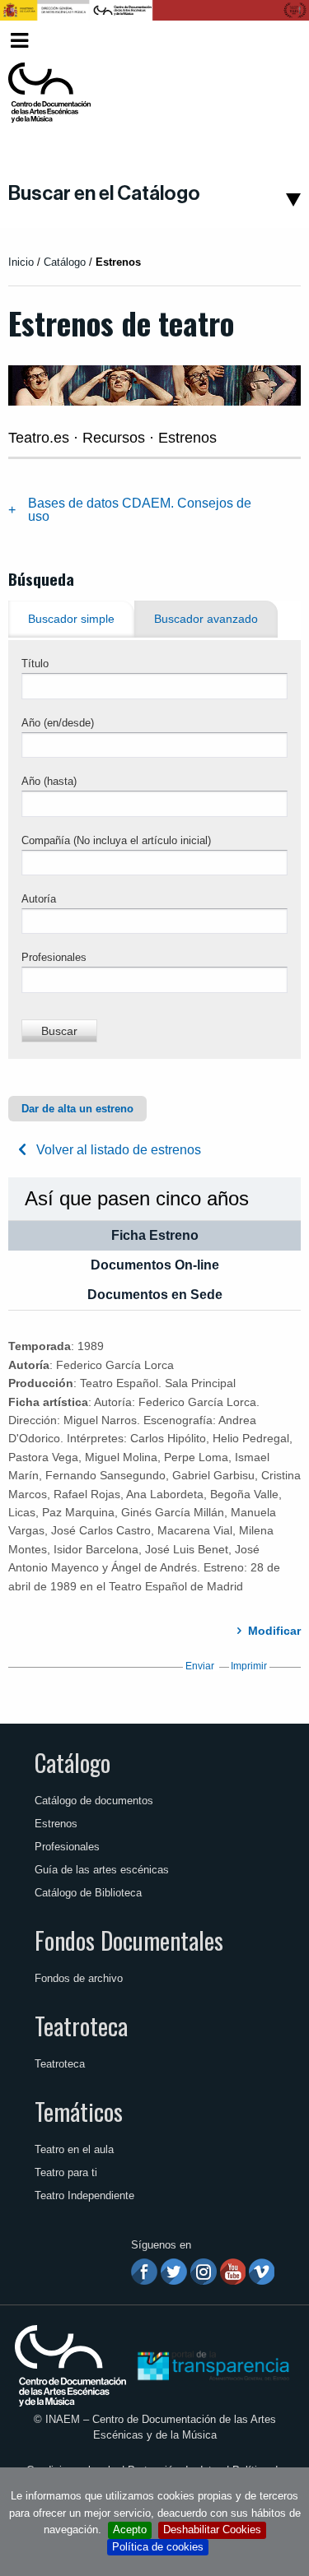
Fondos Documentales (129, 1940)
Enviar (200, 1666)
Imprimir (249, 1666)
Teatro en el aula (74, 2149)
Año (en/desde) (58, 723)
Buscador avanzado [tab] (206, 619)
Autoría (39, 899)
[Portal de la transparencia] (212, 2365)
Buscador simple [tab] (71, 619)
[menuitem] (273, 41)
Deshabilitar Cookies (212, 2530)
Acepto (130, 2530)
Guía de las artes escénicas (102, 1870)
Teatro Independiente (84, 2195)
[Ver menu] (19, 38)
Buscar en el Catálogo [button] (104, 193)
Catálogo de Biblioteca (88, 1893)
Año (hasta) (49, 781)
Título (35, 664)
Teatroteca (81, 2026)
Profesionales (54, 957)
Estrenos (56, 1824)
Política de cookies (158, 2547)
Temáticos (79, 2111)
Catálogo (73, 1762)
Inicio (21, 262)
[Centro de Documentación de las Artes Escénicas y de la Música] (49, 93)
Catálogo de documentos (94, 1801)
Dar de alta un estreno (77, 1109)
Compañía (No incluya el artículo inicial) (116, 840)
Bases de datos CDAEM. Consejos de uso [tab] (140, 510)
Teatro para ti (66, 2172)
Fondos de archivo (79, 1978)
